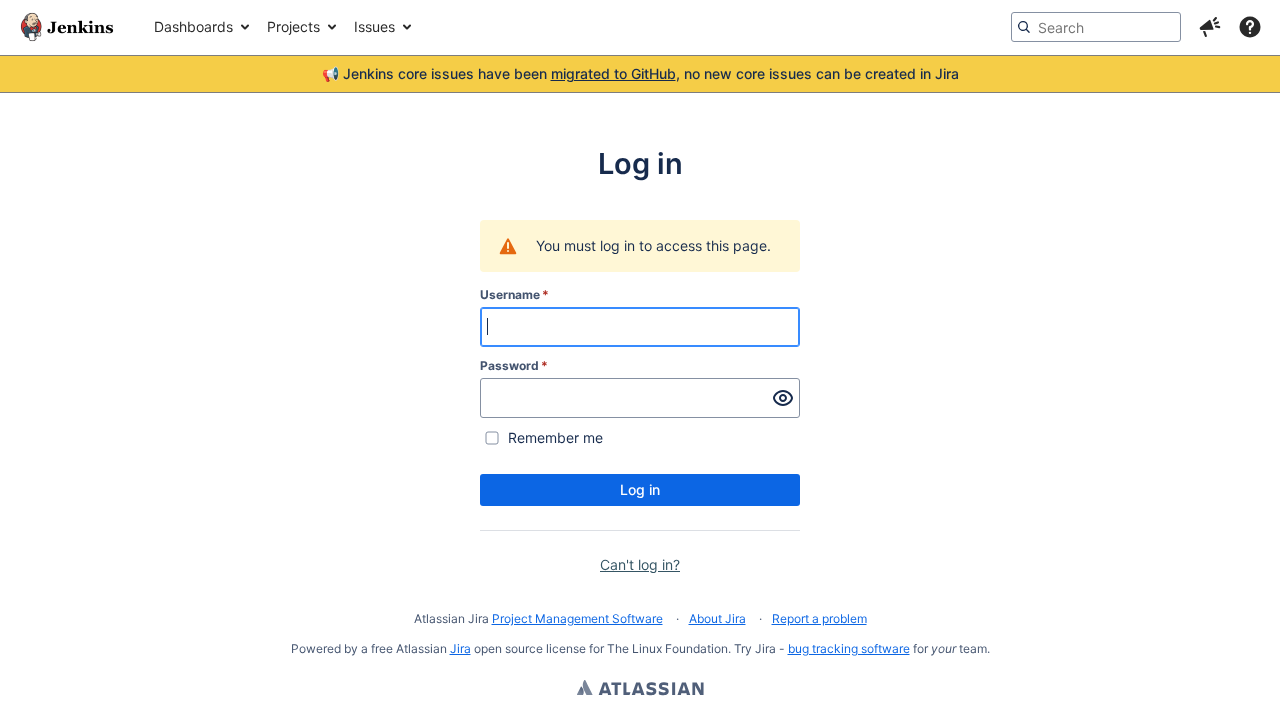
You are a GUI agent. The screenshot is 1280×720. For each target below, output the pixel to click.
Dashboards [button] (193, 26)
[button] (1210, 27)
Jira (460, 648)
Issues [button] (374, 26)
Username (514, 294)
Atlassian (640, 690)
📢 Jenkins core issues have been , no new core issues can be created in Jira (640, 73)
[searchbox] (1096, 27)
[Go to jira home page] (67, 27)
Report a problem (819, 618)
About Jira (717, 618)
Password (514, 365)
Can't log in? (640, 564)
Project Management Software (577, 618)
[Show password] (783, 398)
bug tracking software (849, 648)
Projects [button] (293, 26)
